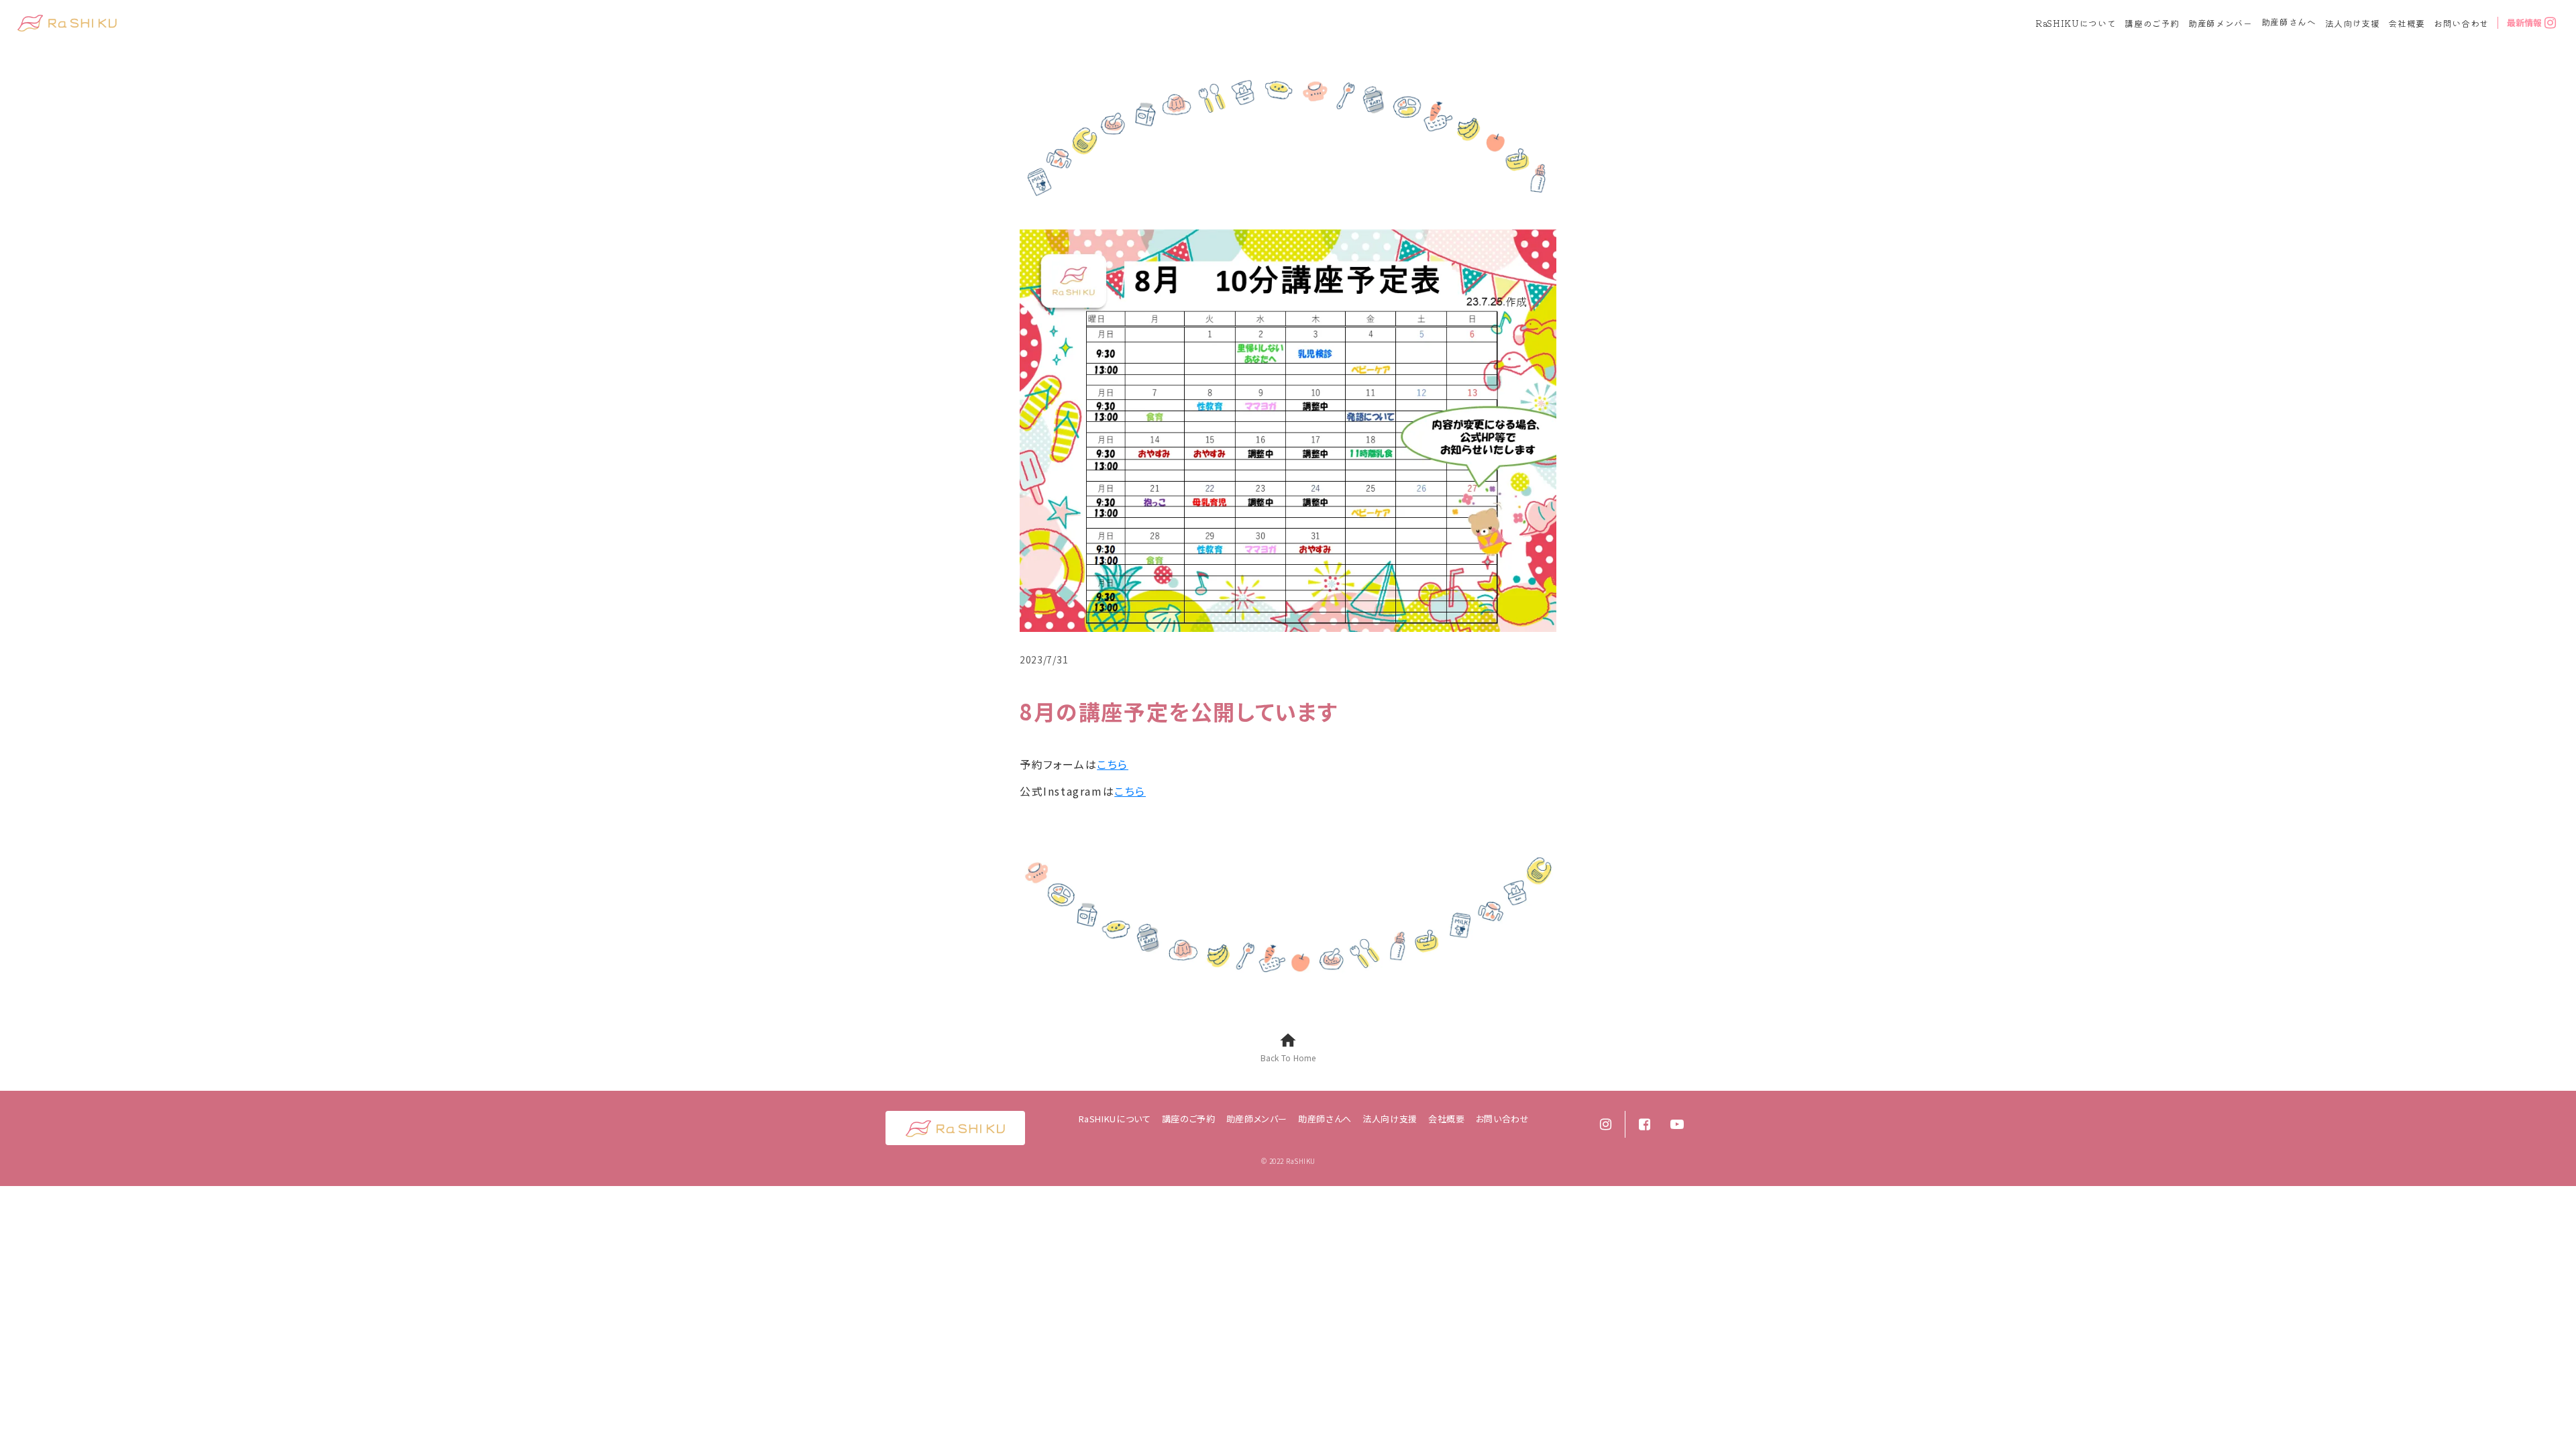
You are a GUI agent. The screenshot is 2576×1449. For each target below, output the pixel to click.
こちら (1113, 764)
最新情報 (2524, 23)
